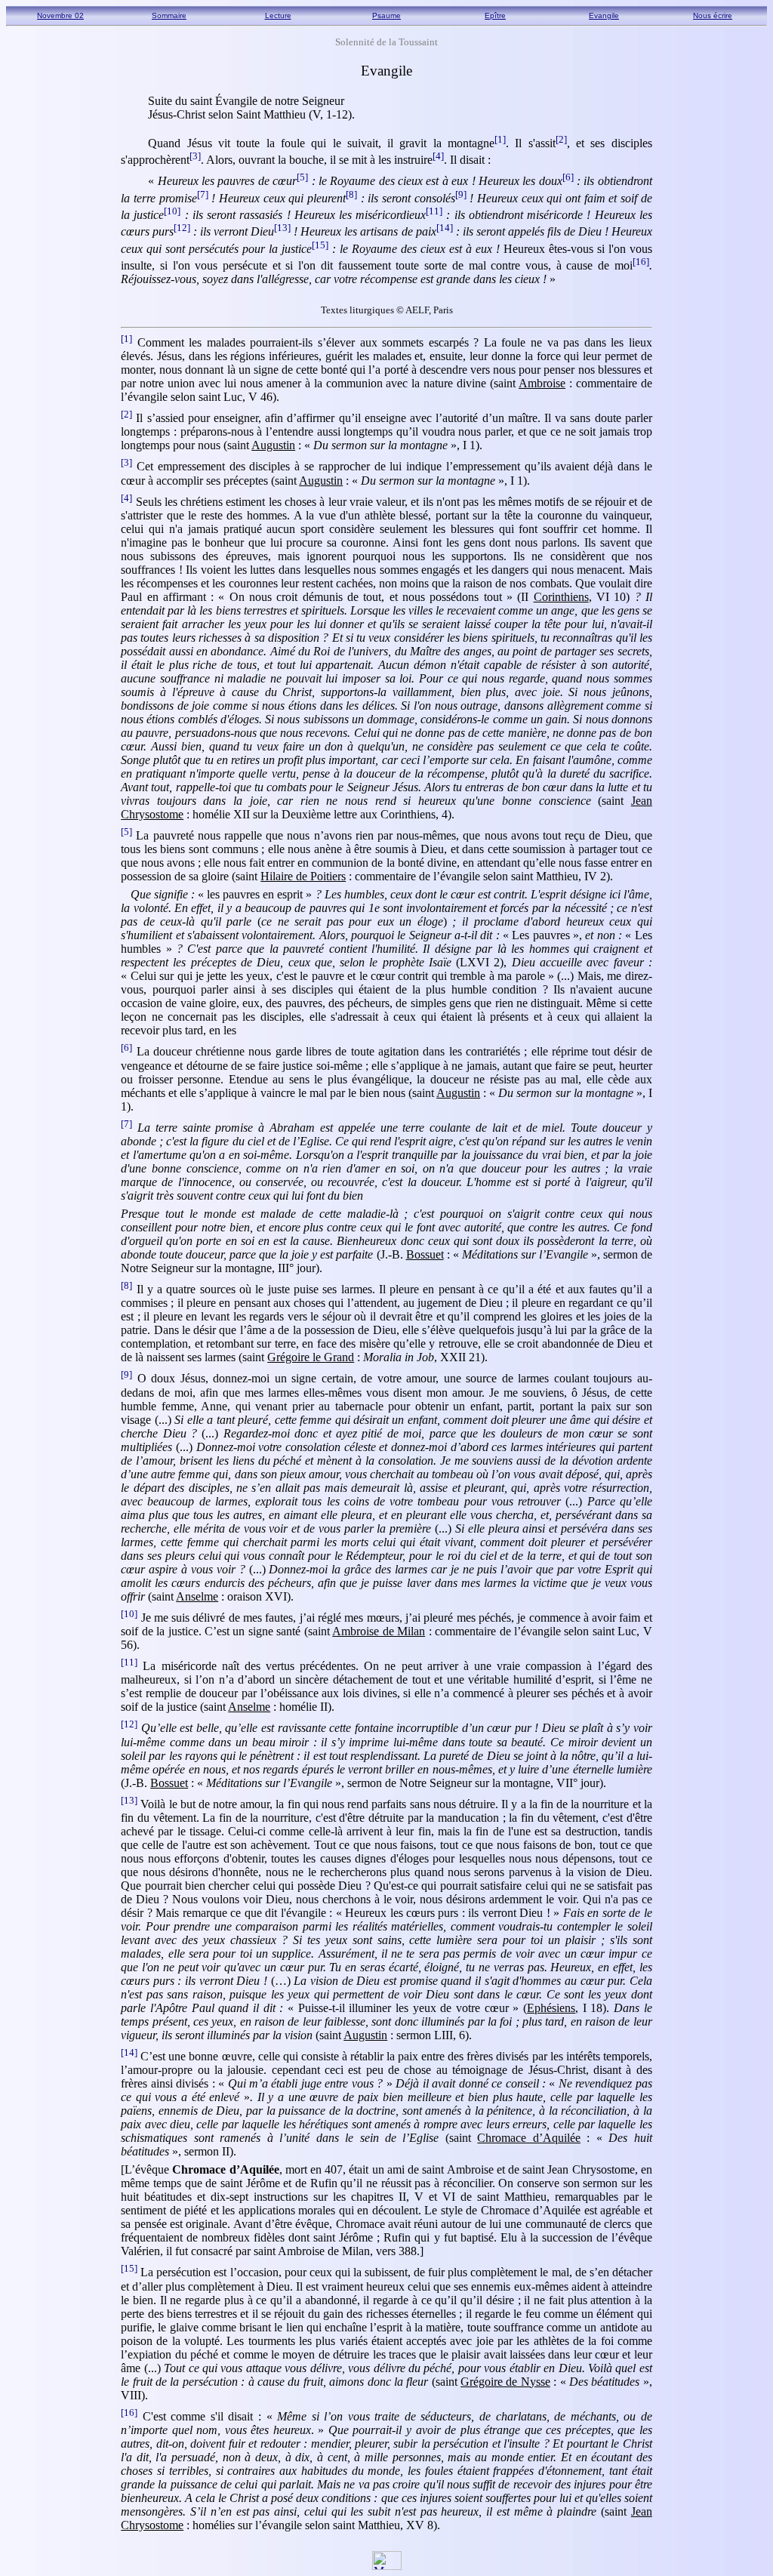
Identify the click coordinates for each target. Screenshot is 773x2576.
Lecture (278, 15)
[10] (172, 211)
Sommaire (169, 15)
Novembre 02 (60, 15)
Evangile (604, 15)
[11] (434, 211)
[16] (641, 262)
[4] (438, 156)
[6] (568, 177)
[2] (561, 139)
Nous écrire (713, 15)
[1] (500, 139)
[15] (320, 245)
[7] (203, 194)
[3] (195, 156)
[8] (351, 194)
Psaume (386, 15)
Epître (495, 15)
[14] (445, 228)
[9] (461, 194)
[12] (182, 228)
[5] (302, 177)
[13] (282, 228)
